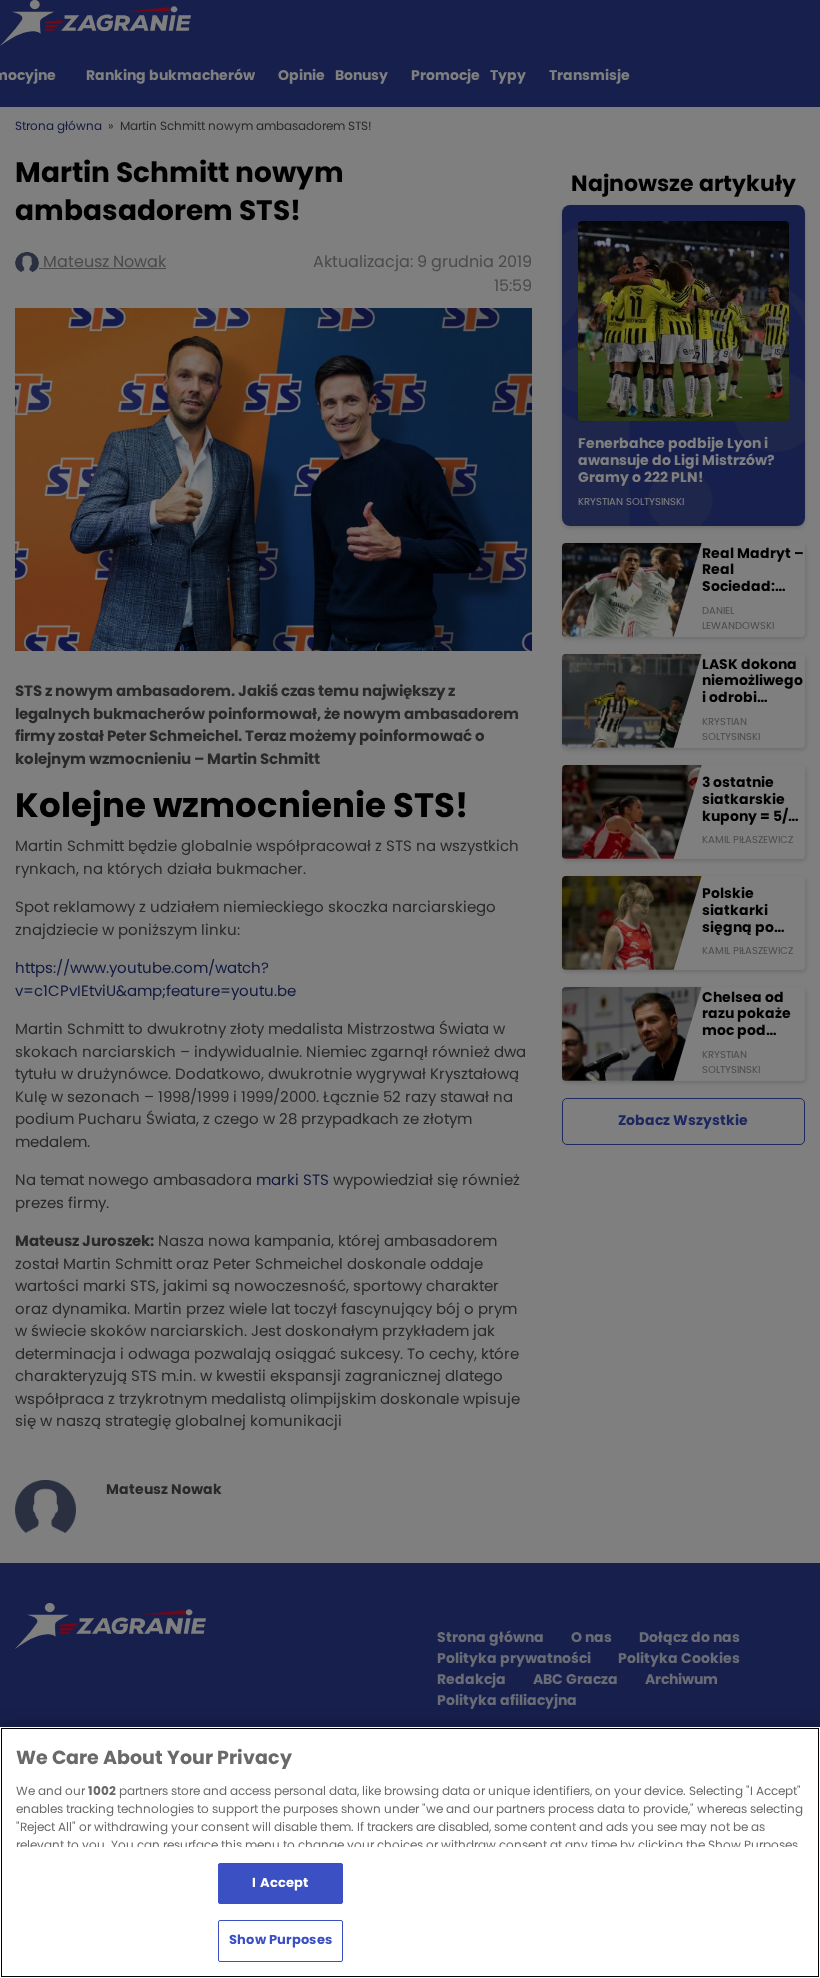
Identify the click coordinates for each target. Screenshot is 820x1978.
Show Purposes (280, 1940)
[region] (410, 1852)
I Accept (280, 1883)
